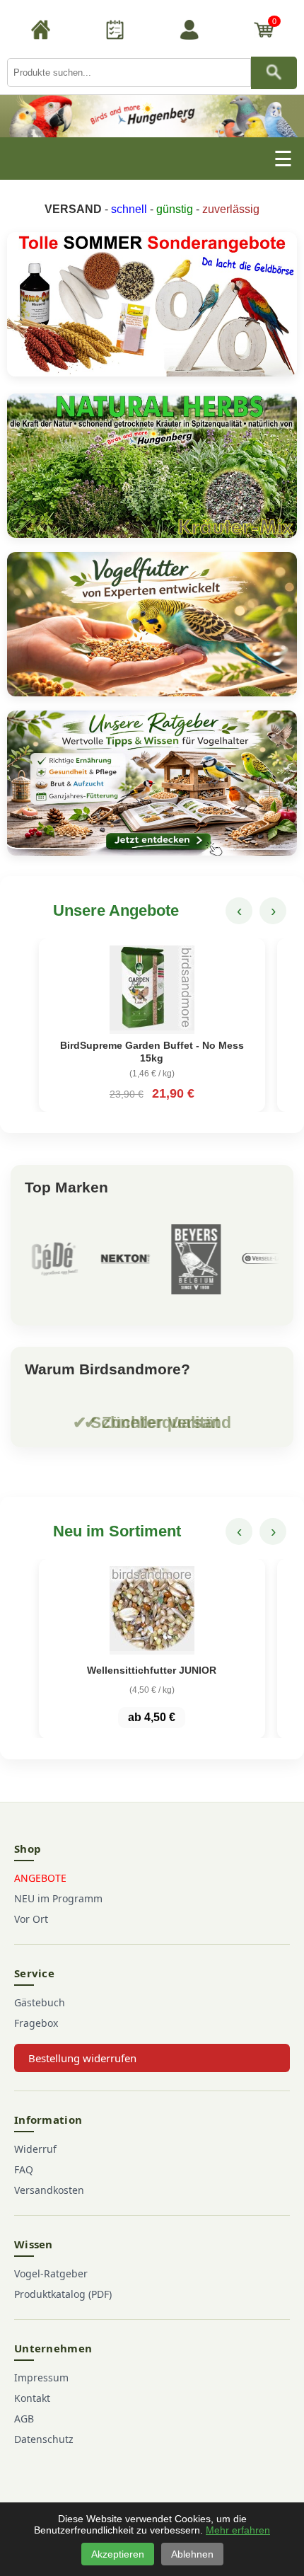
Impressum (41, 2377)
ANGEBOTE (40, 1878)
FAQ (24, 2169)
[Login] (189, 32)
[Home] (41, 32)
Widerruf (35, 2149)
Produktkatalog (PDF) (63, 2294)
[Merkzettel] (115, 32)
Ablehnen (192, 2554)
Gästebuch (40, 2002)
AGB (24, 2419)
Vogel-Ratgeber (51, 2273)
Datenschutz (44, 2439)
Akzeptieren (118, 2554)
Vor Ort (31, 1919)
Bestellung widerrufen (82, 2058)
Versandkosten (49, 2190)
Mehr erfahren (238, 2530)
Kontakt (32, 2398)
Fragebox (36, 2023)
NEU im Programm (58, 1898)
